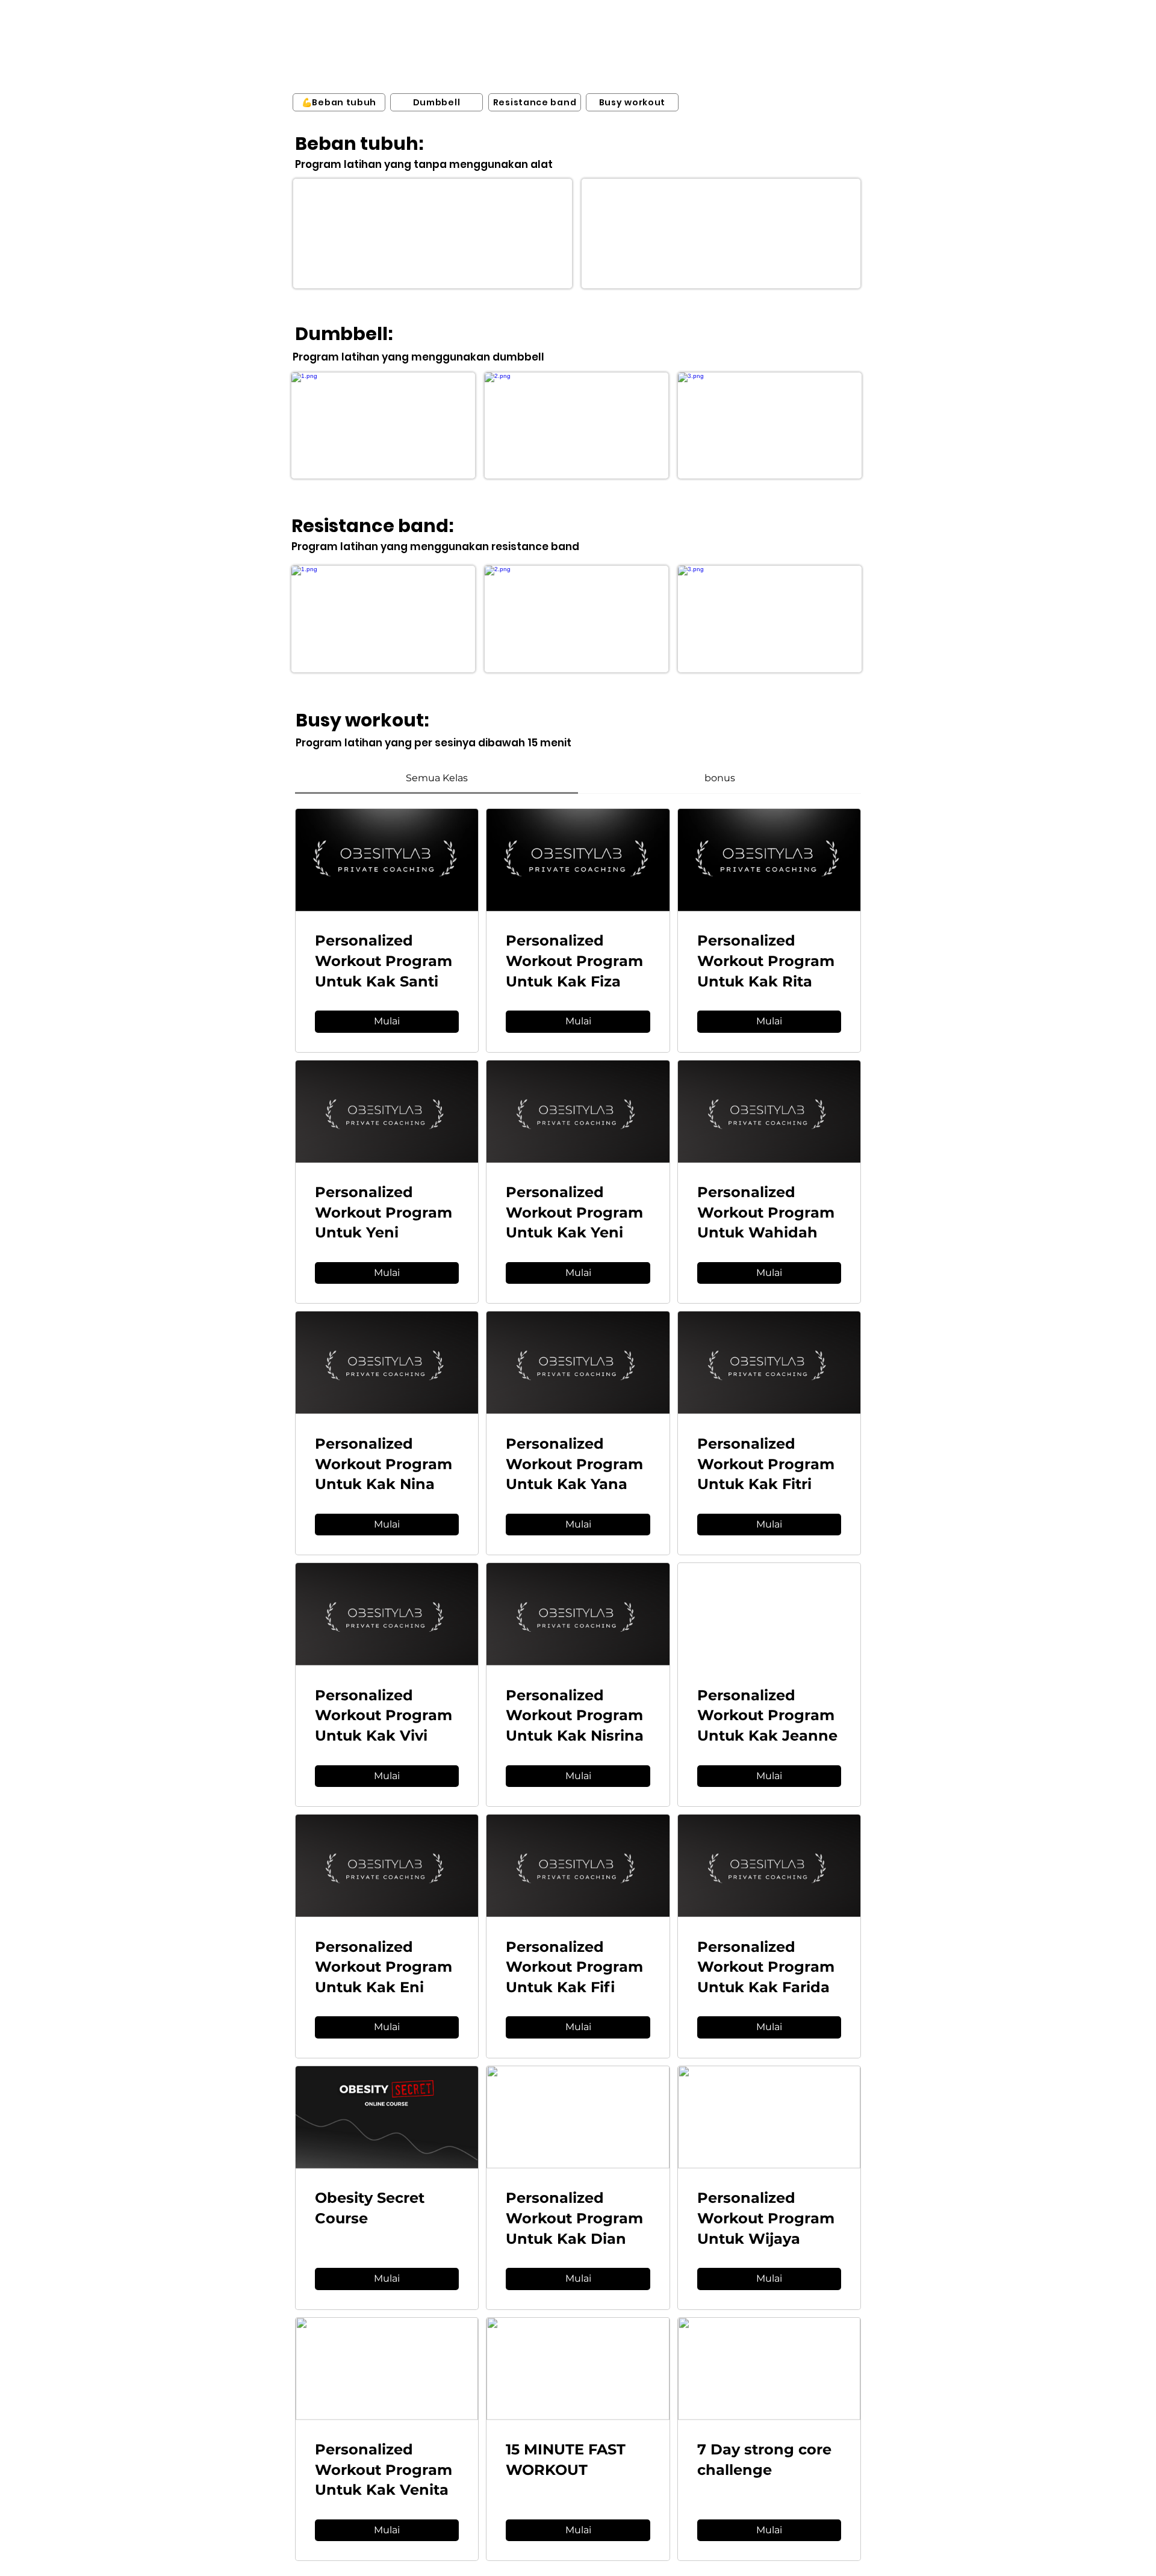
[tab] (437, 778)
